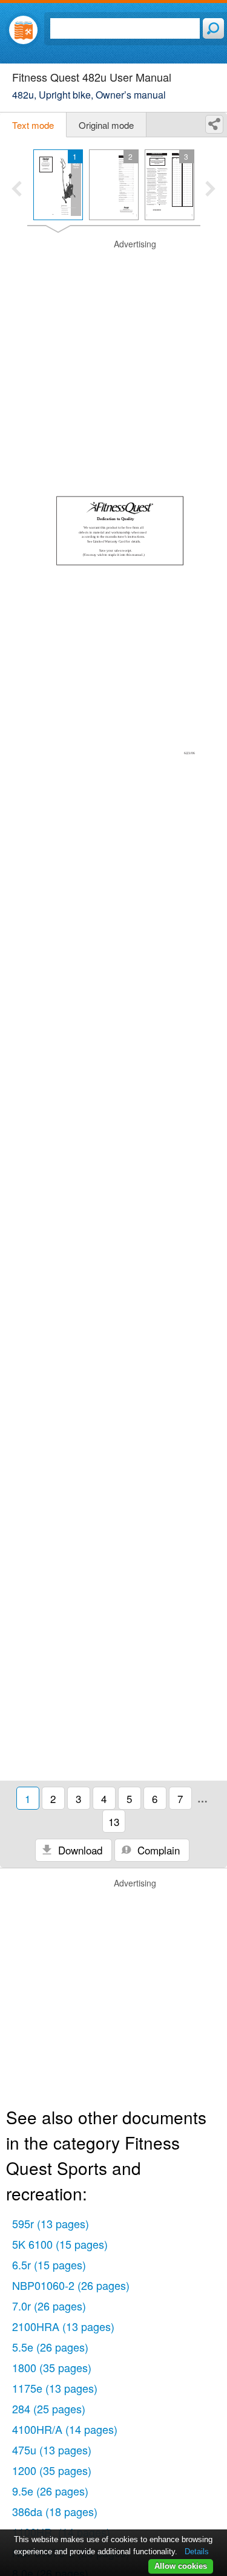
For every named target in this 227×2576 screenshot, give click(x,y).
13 (114, 1821)
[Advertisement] (113, 352)
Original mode (106, 125)
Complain (157, 1850)
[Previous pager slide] (17, 190)
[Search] (213, 28)
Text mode (33, 125)
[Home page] (23, 30)
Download (79, 1850)
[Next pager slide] (210, 190)
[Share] (214, 124)
